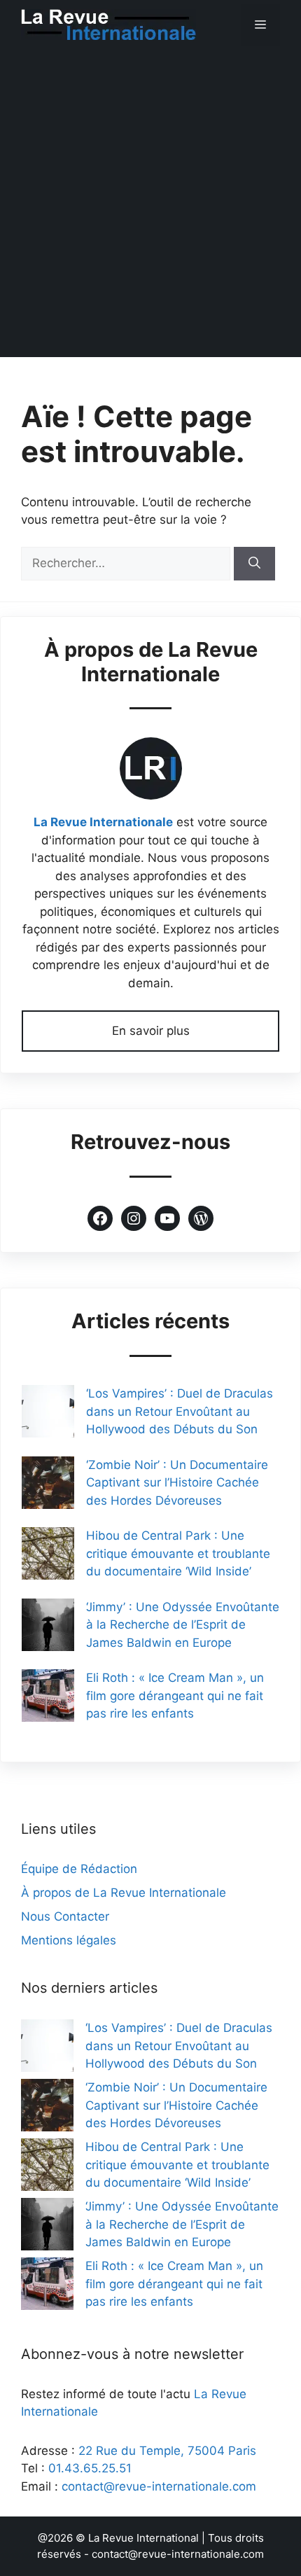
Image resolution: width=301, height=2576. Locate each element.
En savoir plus (151, 1031)
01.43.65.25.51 (90, 2468)
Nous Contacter (65, 1916)
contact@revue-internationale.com (159, 2486)
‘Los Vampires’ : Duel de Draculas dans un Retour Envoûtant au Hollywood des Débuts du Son (180, 1411)
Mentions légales (69, 1940)
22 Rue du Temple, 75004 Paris (167, 2451)
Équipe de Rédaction (79, 1869)
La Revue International (143, 2538)
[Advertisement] (150, 207)
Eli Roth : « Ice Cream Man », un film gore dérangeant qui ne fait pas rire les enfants (175, 1696)
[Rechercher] (254, 564)
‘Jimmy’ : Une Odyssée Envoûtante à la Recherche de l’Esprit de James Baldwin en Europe (183, 1625)
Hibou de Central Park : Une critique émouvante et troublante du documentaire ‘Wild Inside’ (178, 1553)
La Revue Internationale (103, 822)
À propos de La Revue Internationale (124, 1893)
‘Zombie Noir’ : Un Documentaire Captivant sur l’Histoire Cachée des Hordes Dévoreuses (177, 1483)
